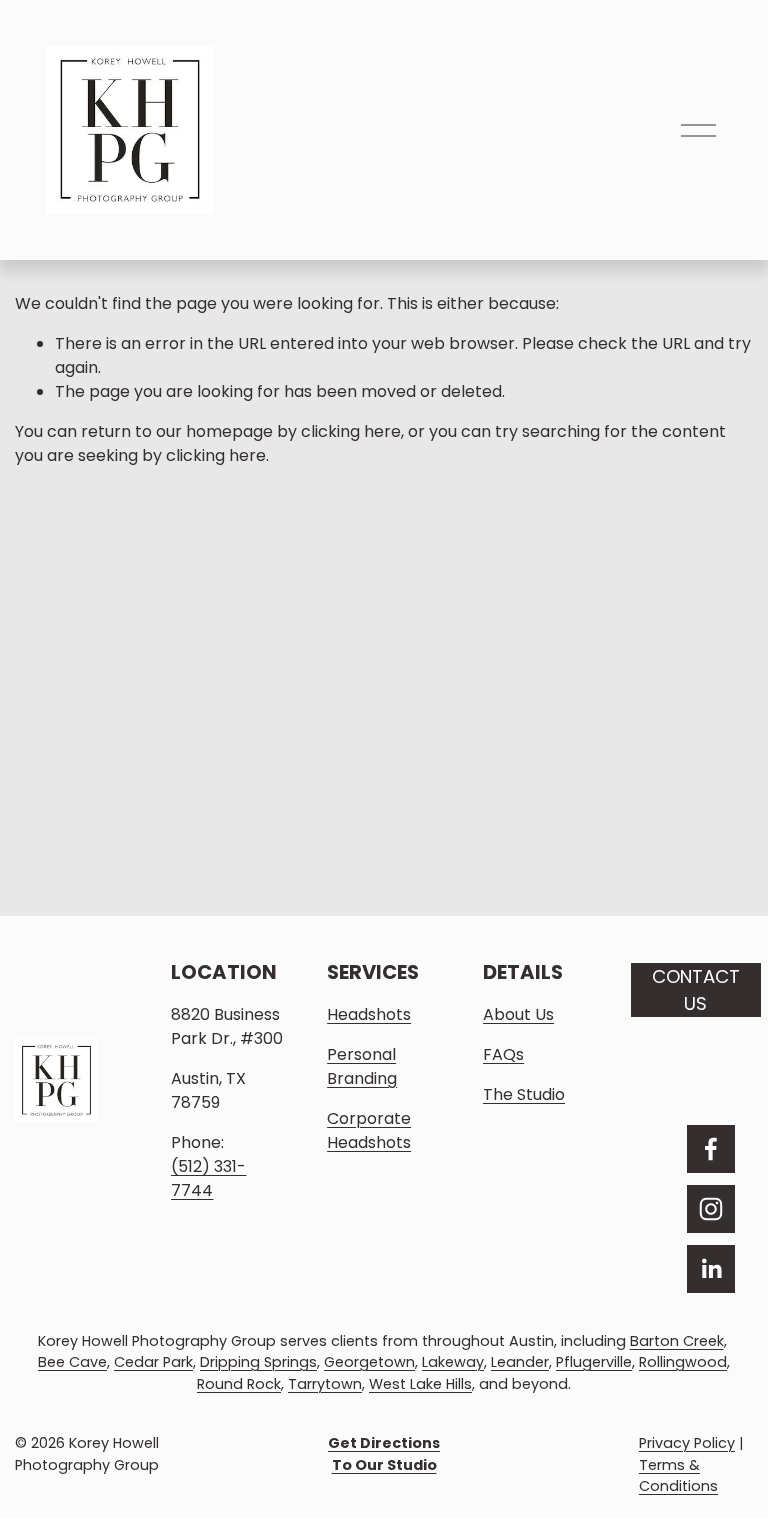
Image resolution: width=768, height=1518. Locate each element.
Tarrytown (325, 1384)
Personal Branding (362, 1066)
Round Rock (239, 1384)
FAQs (503, 1054)
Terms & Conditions (678, 1476)
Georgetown (369, 1362)
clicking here (351, 431)
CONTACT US (696, 990)
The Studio (524, 1094)
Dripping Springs (258, 1362)
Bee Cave (72, 1362)
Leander (520, 1362)
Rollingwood (683, 1362)
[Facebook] (711, 1149)
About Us (518, 1014)
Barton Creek (677, 1341)
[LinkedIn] (711, 1269)
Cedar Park (153, 1362)
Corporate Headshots (369, 1130)
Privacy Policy (687, 1443)
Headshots (369, 1014)
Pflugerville (594, 1362)
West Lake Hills (420, 1384)
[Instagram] (711, 1209)
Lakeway (453, 1362)
